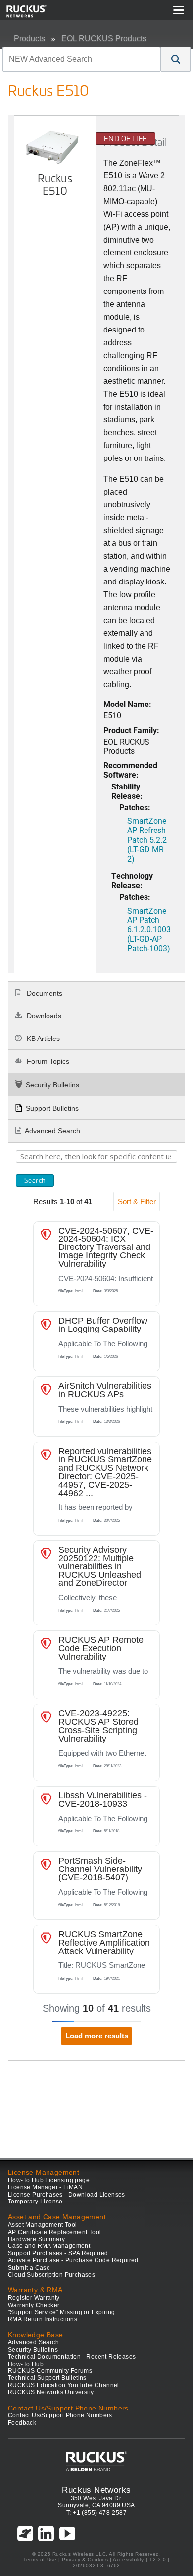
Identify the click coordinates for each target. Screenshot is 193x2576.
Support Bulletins (52, 1108)
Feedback (22, 2423)
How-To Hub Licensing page (49, 2180)
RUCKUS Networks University (51, 2392)
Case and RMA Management (49, 2246)
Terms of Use (40, 2559)
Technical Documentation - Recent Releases (72, 2357)
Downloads (43, 1016)
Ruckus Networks (96, 2490)
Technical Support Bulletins (47, 2378)
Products (29, 38)
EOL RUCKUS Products (104, 38)
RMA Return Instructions (43, 2319)
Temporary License (35, 2202)
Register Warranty (34, 2298)
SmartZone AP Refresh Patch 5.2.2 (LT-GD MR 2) (147, 839)
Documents (44, 993)
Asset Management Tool (42, 2225)
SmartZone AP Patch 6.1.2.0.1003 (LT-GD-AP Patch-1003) (149, 929)
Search (35, 1180)
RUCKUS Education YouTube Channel (64, 2385)
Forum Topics (47, 1061)
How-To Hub (26, 2364)
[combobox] (82, 59)
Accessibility (128, 2559)
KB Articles (42, 1039)
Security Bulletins (52, 1085)
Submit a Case (29, 2268)
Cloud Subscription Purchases (51, 2275)
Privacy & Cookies (85, 2559)
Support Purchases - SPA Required (58, 2253)
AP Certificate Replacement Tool (54, 2232)
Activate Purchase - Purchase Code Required (73, 2260)
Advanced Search (52, 1131)
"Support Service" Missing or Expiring (62, 2312)
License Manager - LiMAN (45, 2187)
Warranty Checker (34, 2305)
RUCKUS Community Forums (50, 2371)
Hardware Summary (36, 2239)
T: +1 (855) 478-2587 (96, 2513)
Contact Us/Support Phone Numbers (60, 2415)
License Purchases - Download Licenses (67, 2195)
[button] (176, 59)
